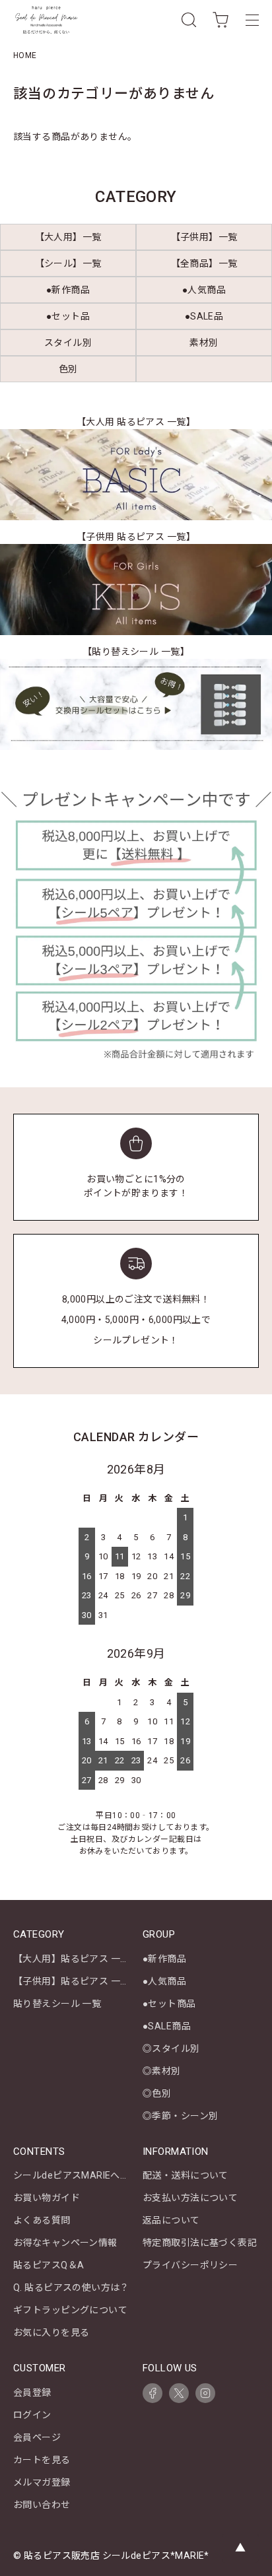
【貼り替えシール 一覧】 (136, 652)
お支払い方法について (190, 2198)
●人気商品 (164, 1981)
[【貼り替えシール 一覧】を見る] (136, 704)
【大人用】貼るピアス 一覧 (71, 1959)
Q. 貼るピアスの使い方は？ (71, 2288)
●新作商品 (164, 1959)
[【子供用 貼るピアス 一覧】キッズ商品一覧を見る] (136, 590)
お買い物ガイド (47, 2198)
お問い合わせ (42, 2505)
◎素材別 (162, 2071)
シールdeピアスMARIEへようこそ (86, 2175)
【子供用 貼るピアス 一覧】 (136, 537)
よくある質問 (42, 2220)
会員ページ (37, 2437)
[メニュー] (252, 20)
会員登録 (32, 2392)
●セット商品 (169, 2004)
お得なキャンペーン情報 (65, 2243)
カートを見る (42, 2460)
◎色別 (157, 2093)
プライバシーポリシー (190, 2265)
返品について (171, 2220)
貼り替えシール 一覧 (57, 2004)
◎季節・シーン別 (180, 2116)
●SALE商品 (167, 2026)
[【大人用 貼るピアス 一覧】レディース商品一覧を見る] (136, 475)
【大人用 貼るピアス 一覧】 (136, 422)
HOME (25, 55)
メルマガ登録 (42, 2482)
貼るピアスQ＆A (49, 2265)
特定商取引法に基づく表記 (200, 2243)
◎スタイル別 (171, 2049)
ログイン (32, 2415)
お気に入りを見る (51, 2332)
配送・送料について (186, 2175)
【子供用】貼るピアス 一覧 (71, 1981)
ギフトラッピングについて (70, 2310)
